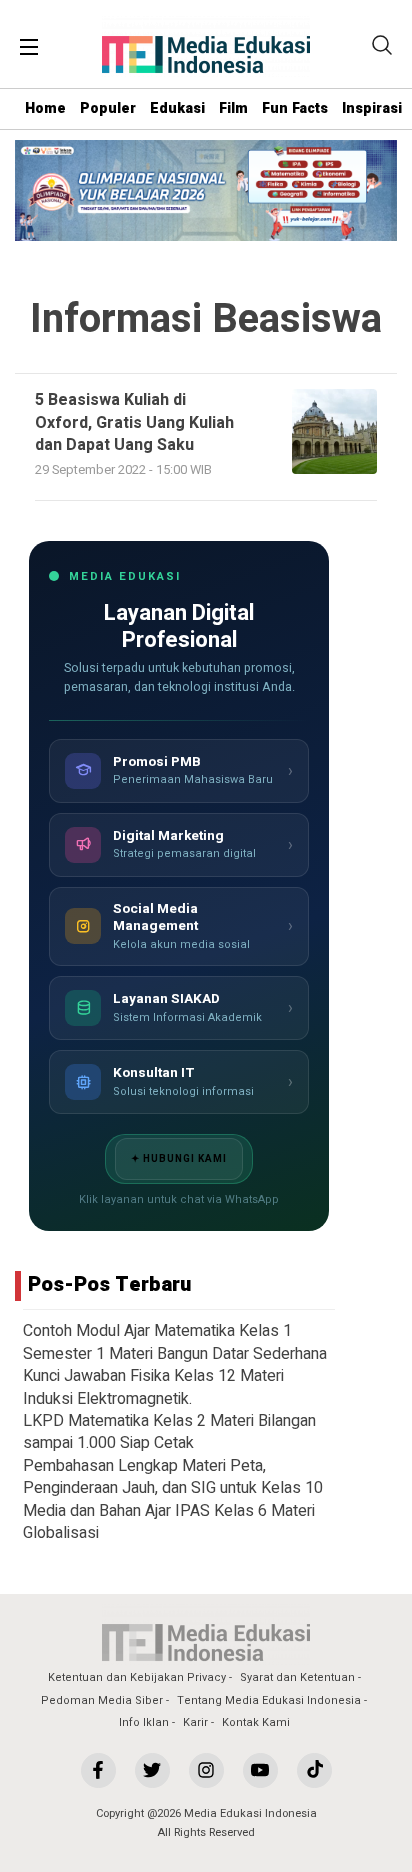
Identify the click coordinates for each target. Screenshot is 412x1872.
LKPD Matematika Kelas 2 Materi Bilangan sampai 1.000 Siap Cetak (169, 1432)
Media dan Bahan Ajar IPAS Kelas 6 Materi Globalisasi (169, 1522)
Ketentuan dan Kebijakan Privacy (137, 1677)
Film (233, 108)
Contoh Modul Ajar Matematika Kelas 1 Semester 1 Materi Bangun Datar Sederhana (175, 1342)
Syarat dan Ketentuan (297, 1677)
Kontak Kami (256, 1722)
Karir (195, 1722)
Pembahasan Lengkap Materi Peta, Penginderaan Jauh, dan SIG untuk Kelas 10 (173, 1477)
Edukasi (177, 108)
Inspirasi (372, 108)
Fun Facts (295, 108)
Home (45, 108)
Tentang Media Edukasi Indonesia (269, 1700)
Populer (108, 108)
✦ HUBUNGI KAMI (179, 1159)
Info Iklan (144, 1722)
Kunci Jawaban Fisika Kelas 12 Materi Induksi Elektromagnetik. (153, 1387)
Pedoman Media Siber (102, 1700)
